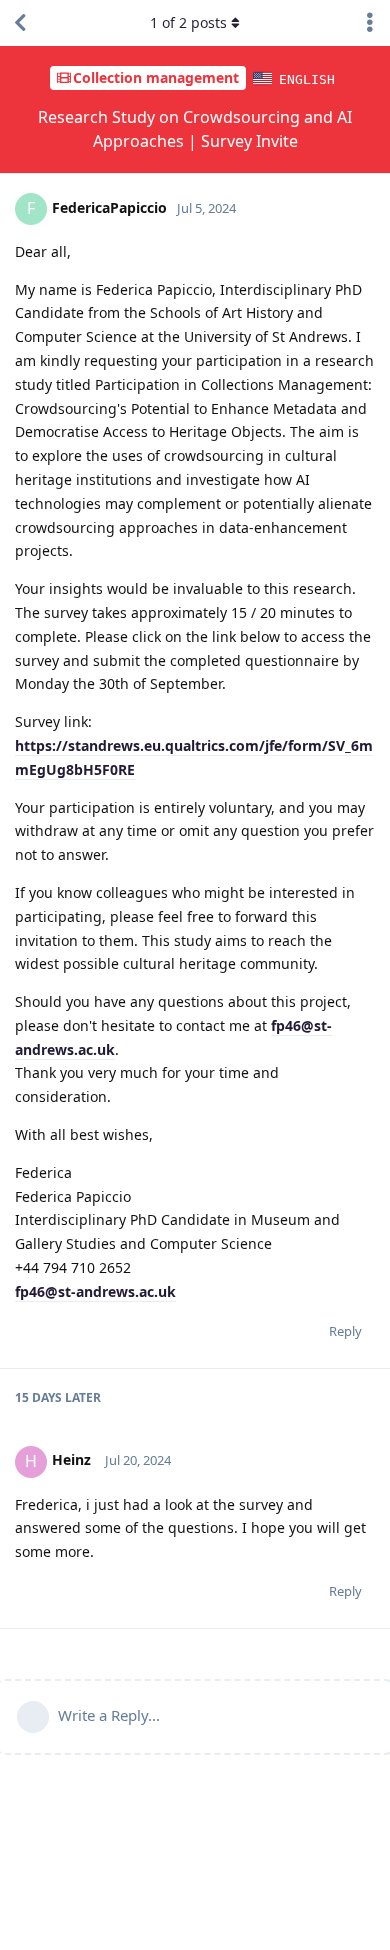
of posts (188, 22)
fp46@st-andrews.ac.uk (95, 1291)
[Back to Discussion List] (20, 23)
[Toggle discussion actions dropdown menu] (370, 23)
